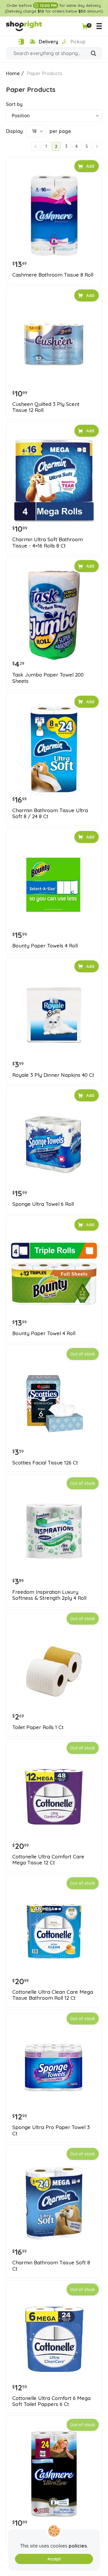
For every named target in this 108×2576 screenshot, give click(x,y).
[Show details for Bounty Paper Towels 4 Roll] (54, 886)
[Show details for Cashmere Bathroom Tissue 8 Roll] (54, 215)
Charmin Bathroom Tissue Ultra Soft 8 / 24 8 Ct (50, 813)
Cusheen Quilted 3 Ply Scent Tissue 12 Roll (46, 407)
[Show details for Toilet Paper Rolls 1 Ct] (54, 1668)
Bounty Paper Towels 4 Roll (45, 946)
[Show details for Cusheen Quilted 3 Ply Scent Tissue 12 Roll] (54, 345)
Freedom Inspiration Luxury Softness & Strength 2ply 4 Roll (49, 1595)
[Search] (94, 54)
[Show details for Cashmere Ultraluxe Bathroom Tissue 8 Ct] (54, 2474)
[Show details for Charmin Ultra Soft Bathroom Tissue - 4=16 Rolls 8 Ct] (54, 480)
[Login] (21, 42)
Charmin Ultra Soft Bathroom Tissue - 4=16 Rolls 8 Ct (48, 542)
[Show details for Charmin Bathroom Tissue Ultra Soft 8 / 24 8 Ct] (54, 751)
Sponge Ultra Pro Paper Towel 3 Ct (51, 2130)
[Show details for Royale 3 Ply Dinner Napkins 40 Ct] (54, 1015)
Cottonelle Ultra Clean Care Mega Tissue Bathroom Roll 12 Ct (53, 1995)
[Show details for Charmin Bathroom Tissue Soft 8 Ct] (54, 2203)
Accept (54, 2559)
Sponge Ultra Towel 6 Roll (43, 1204)
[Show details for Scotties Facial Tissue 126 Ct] (54, 1403)
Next (97, 146)
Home (13, 73)
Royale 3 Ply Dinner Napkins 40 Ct (53, 1075)
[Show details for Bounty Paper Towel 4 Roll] (54, 1274)
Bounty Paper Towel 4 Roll (44, 1333)
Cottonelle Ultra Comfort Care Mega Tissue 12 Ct (48, 1860)
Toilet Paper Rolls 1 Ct (38, 1727)
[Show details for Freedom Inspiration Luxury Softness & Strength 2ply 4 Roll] (54, 1532)
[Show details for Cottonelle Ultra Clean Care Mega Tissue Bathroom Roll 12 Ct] (54, 1932)
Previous (36, 146)
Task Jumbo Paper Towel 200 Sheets (48, 678)
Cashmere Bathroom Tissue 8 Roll (53, 275)
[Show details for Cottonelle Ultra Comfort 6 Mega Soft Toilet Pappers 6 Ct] (54, 2339)
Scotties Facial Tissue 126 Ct (45, 1463)
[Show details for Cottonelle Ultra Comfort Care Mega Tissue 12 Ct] (54, 1797)
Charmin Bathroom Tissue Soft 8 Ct (51, 2266)
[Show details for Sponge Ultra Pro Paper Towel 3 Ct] (54, 2068)
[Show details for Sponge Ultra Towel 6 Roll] (54, 1144)
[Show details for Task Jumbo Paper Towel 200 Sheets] (54, 615)
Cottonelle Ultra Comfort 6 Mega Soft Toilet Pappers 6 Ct (51, 2401)
